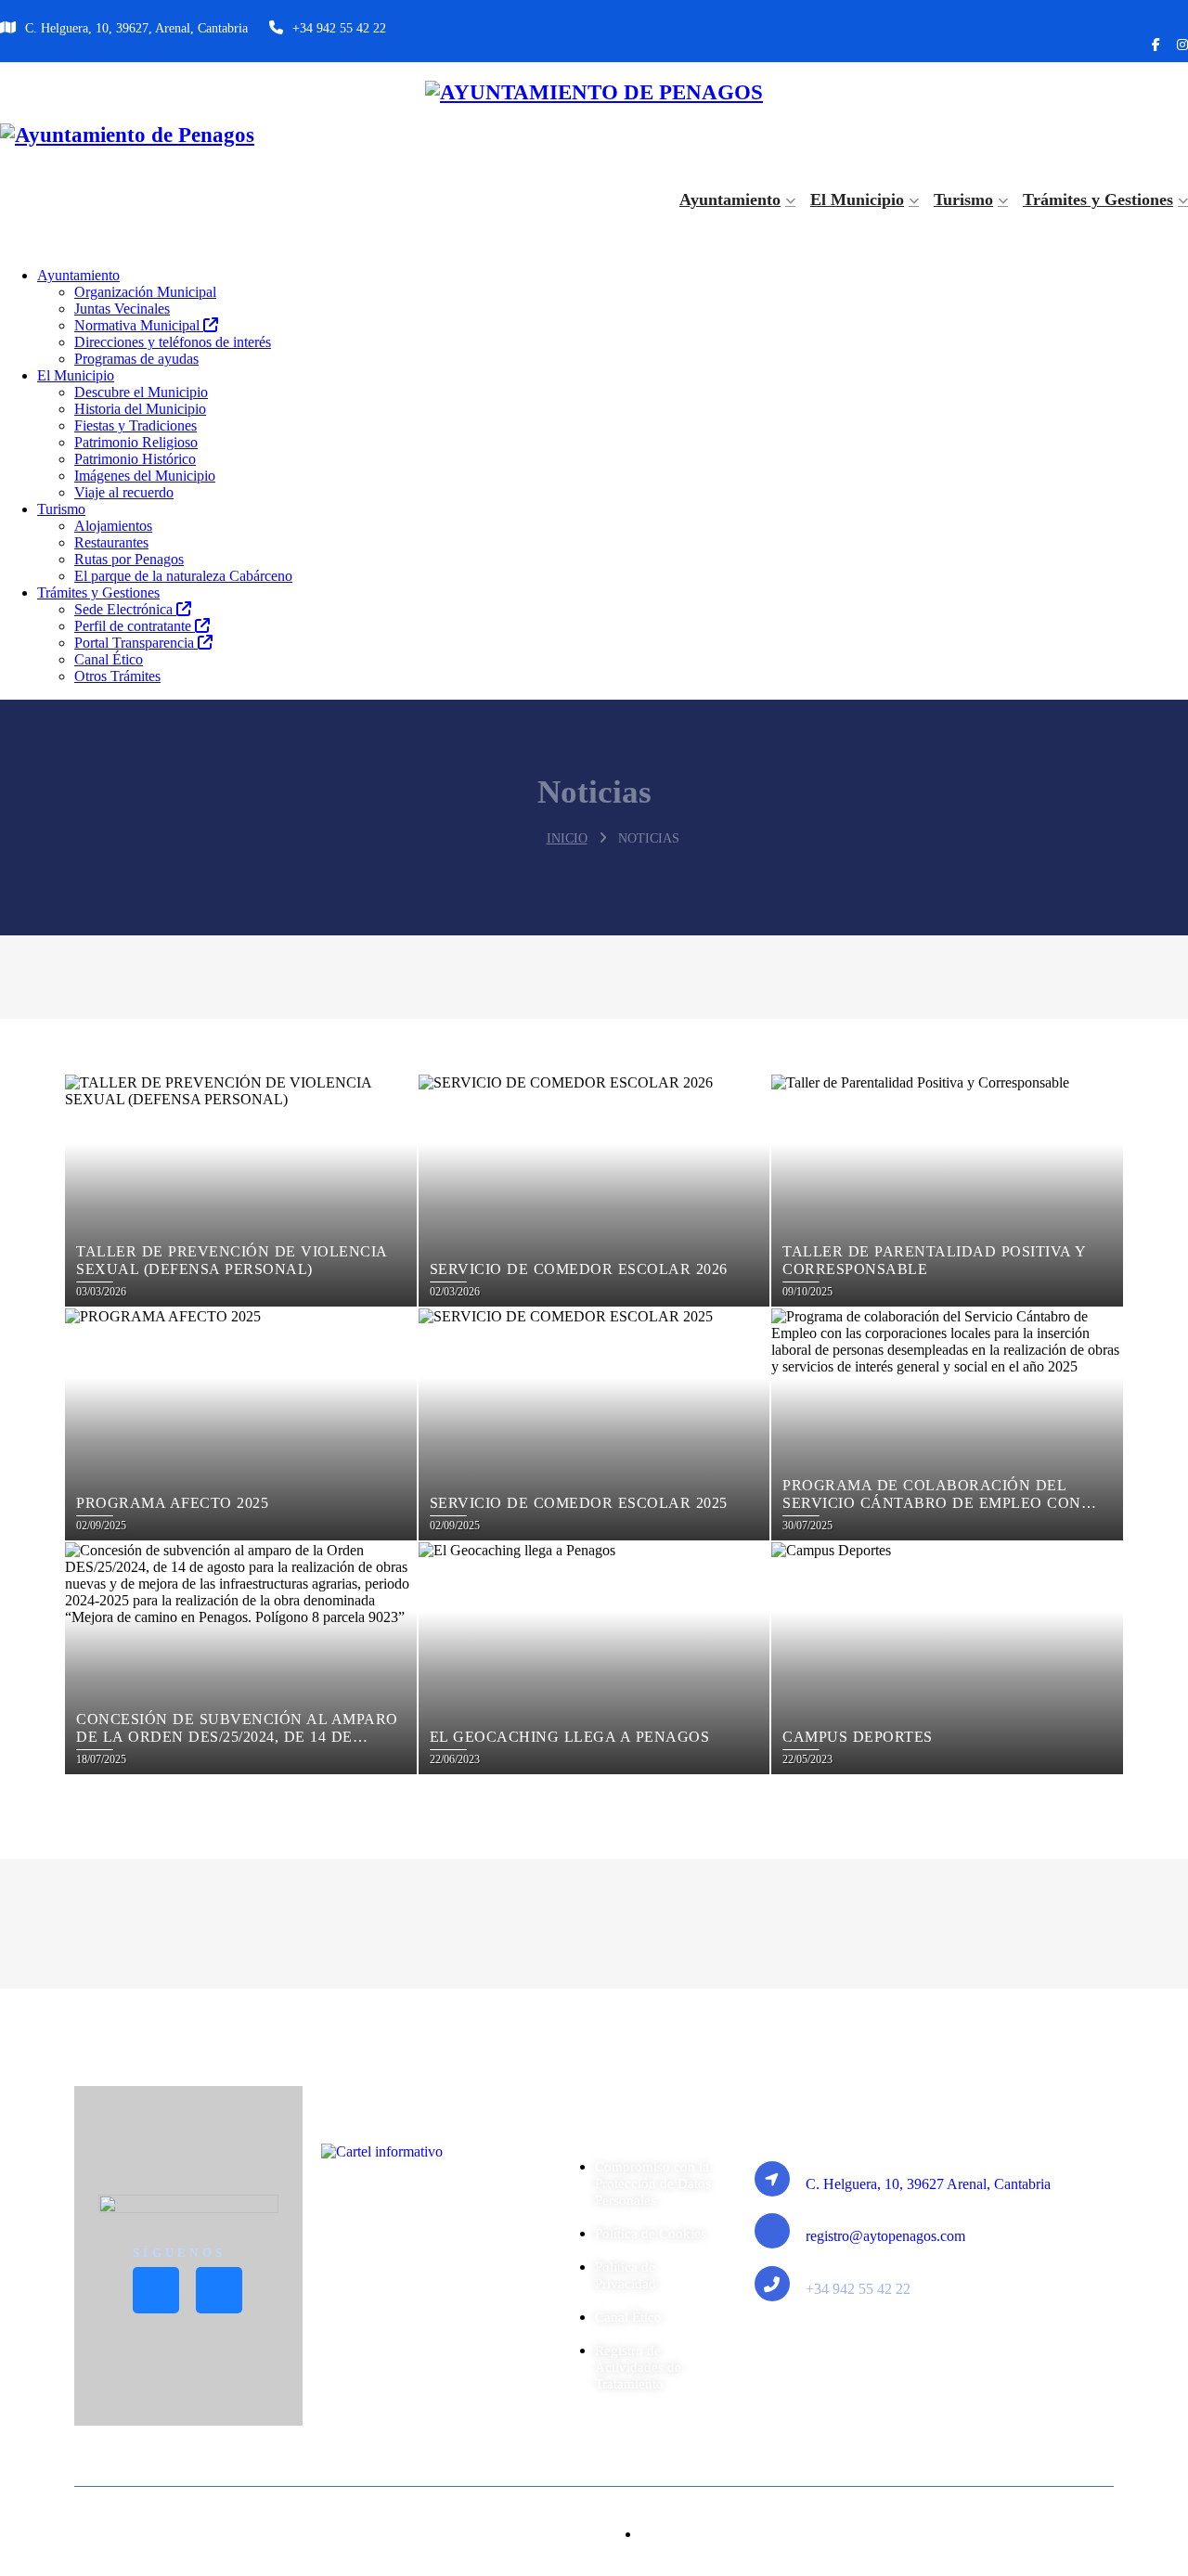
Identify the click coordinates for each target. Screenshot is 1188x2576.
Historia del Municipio (140, 409)
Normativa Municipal (139, 325)
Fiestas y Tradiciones (136, 425)
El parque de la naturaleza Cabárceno (183, 576)
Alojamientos (113, 526)
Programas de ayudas (136, 359)
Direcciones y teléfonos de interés (173, 342)
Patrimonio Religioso (136, 442)
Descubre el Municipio (141, 392)
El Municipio (857, 200)
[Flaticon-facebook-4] (156, 2290)
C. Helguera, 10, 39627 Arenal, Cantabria (928, 2184)
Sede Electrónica (125, 609)
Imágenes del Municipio (145, 476)
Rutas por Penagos (129, 559)
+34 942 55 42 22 (339, 28)
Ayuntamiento (730, 200)
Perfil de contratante (135, 626)
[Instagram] (1182, 45)
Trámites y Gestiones (1098, 200)
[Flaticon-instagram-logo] (219, 2290)
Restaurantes (111, 542)
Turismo (963, 200)
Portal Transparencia (136, 643)
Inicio (567, 838)
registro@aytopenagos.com (885, 2236)
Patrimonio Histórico (135, 459)
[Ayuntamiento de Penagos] (594, 92)
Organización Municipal (145, 292)
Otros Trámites (117, 676)
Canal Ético (109, 659)
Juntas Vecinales (122, 309)
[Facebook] (1156, 45)
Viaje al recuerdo (124, 492)
